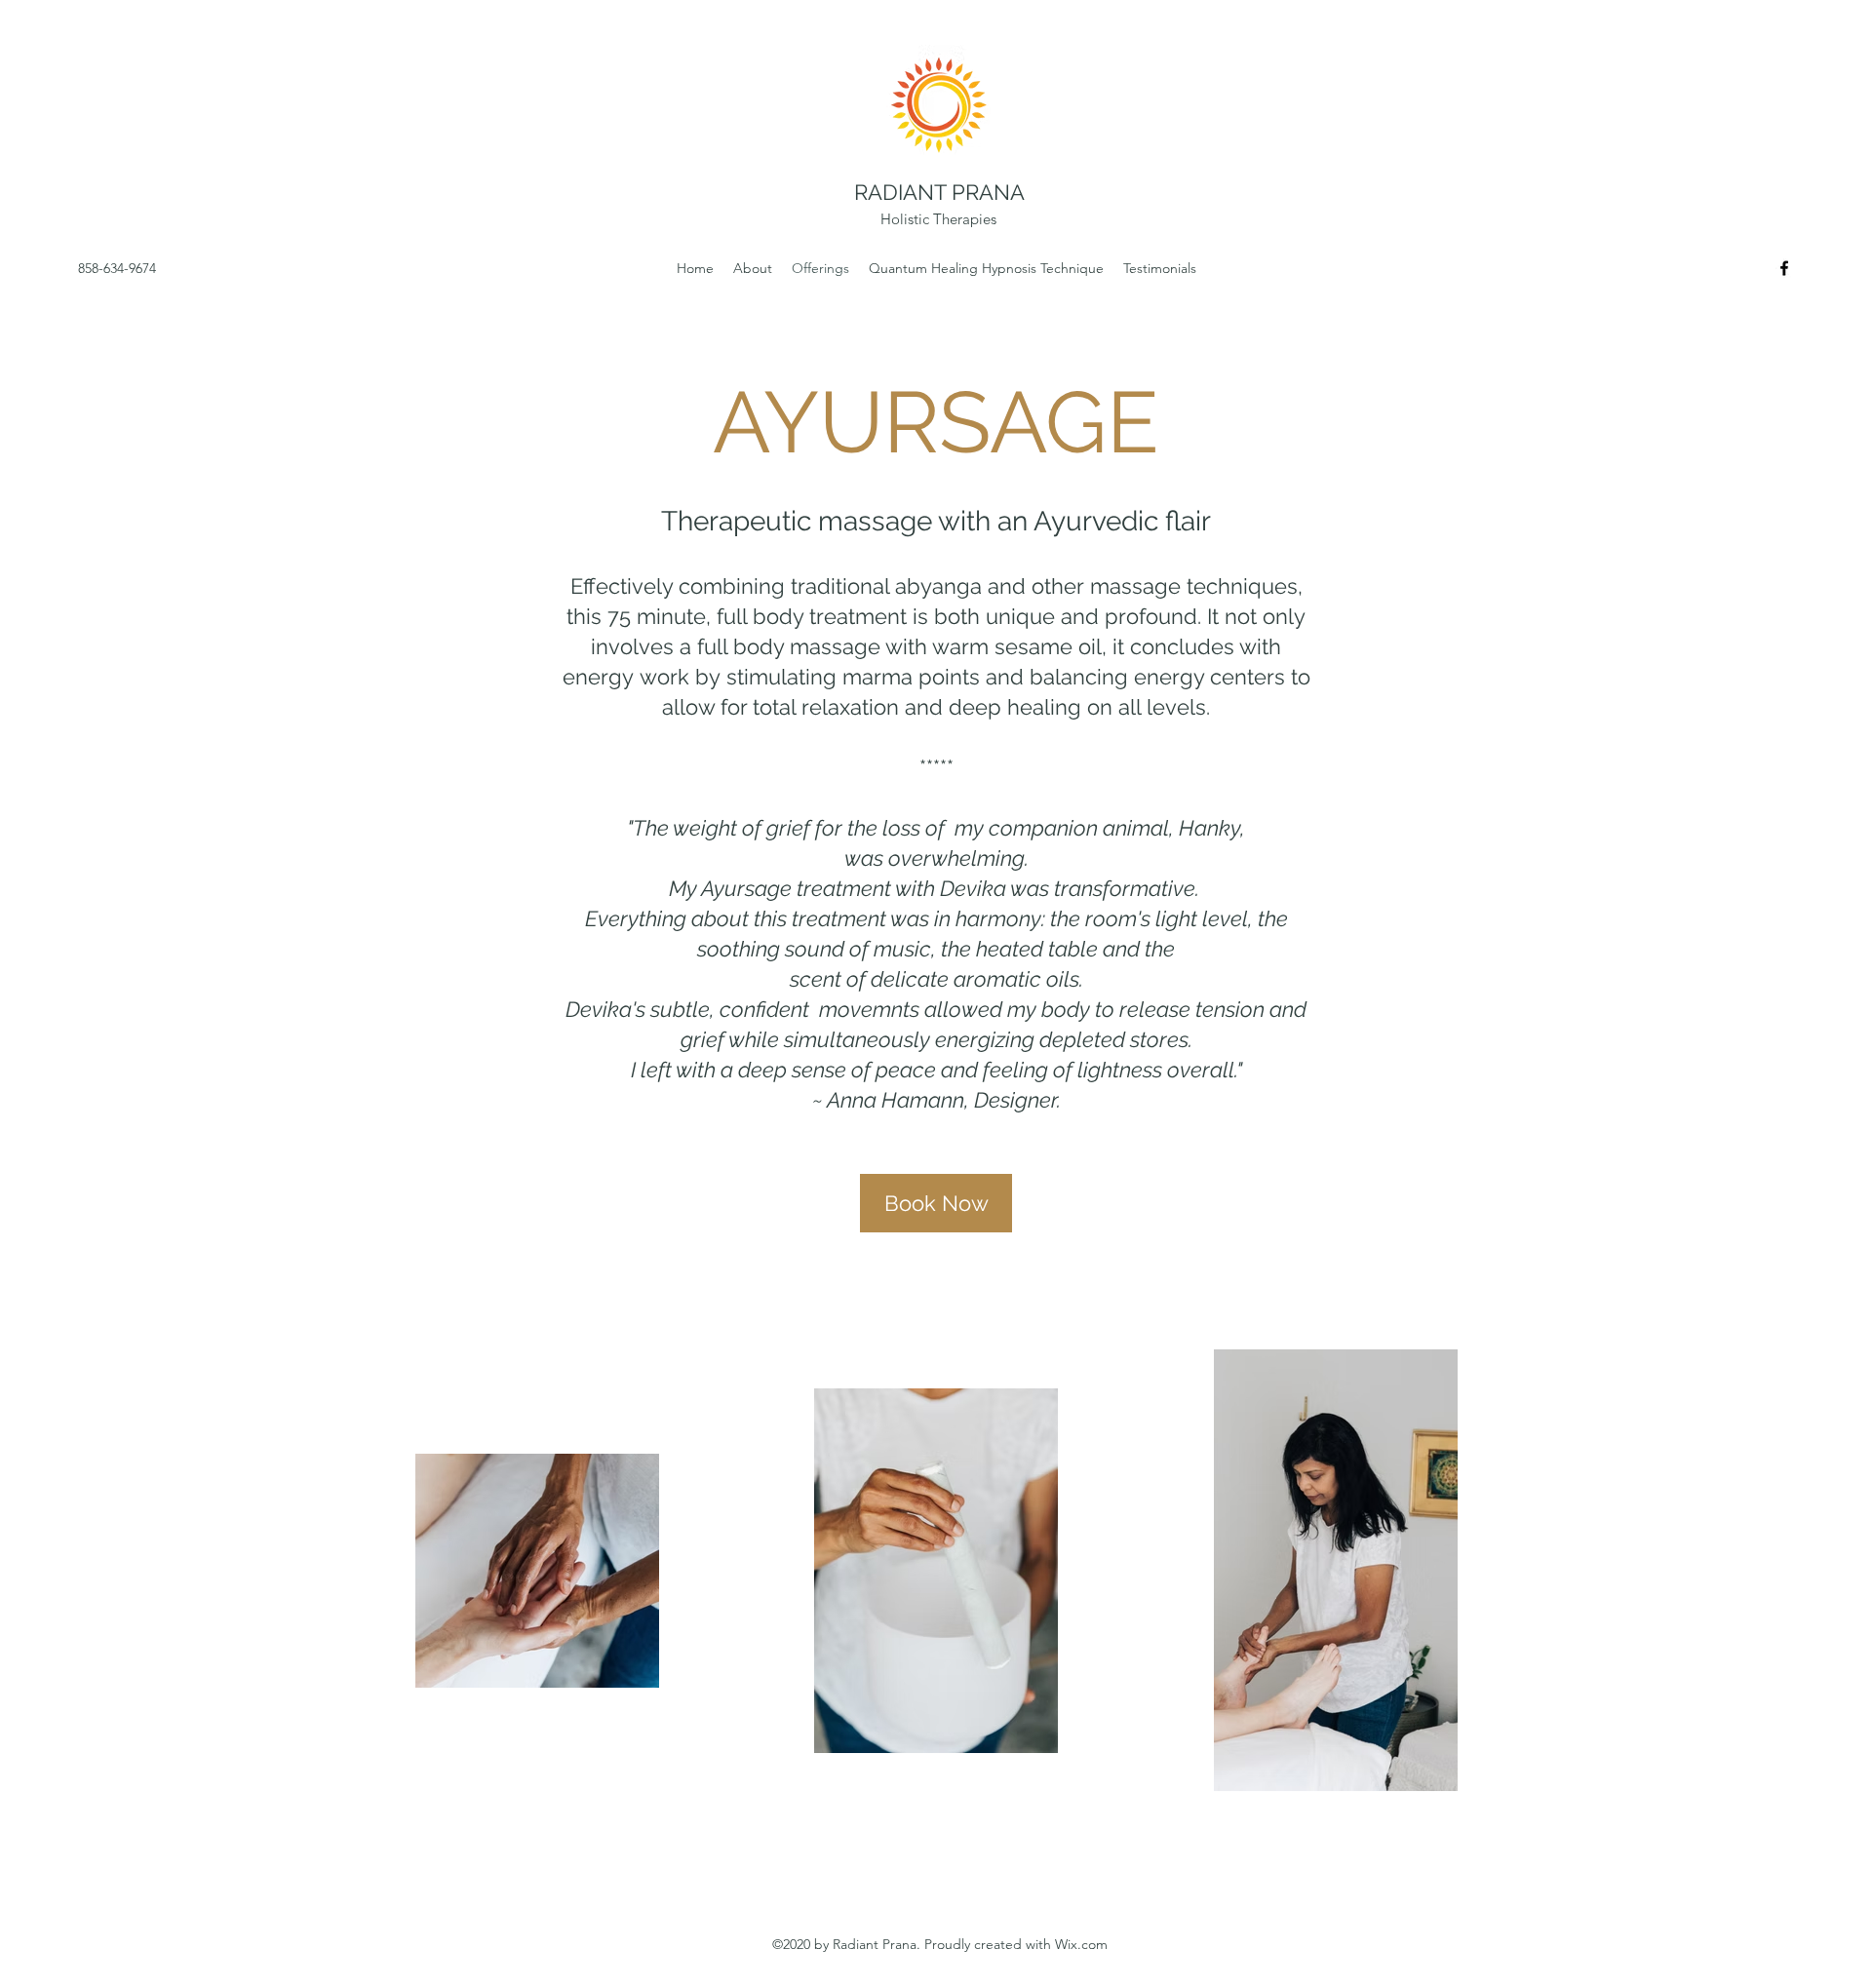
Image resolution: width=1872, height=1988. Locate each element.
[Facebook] (1784, 268)
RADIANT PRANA (939, 192)
